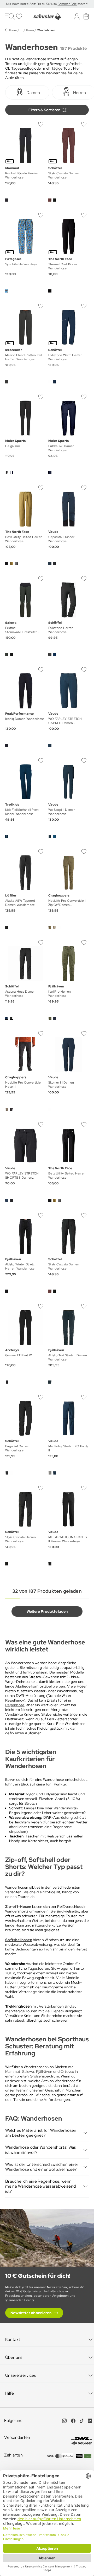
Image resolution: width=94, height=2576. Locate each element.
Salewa (28, 2072)
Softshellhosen (19, 1940)
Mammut (13, 2072)
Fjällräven (44, 2072)
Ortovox (67, 2072)
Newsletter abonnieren (31, 2313)
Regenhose (15, 1705)
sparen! (82, 4)
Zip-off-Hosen (18, 1907)
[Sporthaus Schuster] (47, 17)
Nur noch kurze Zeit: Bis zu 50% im (32, 4)
